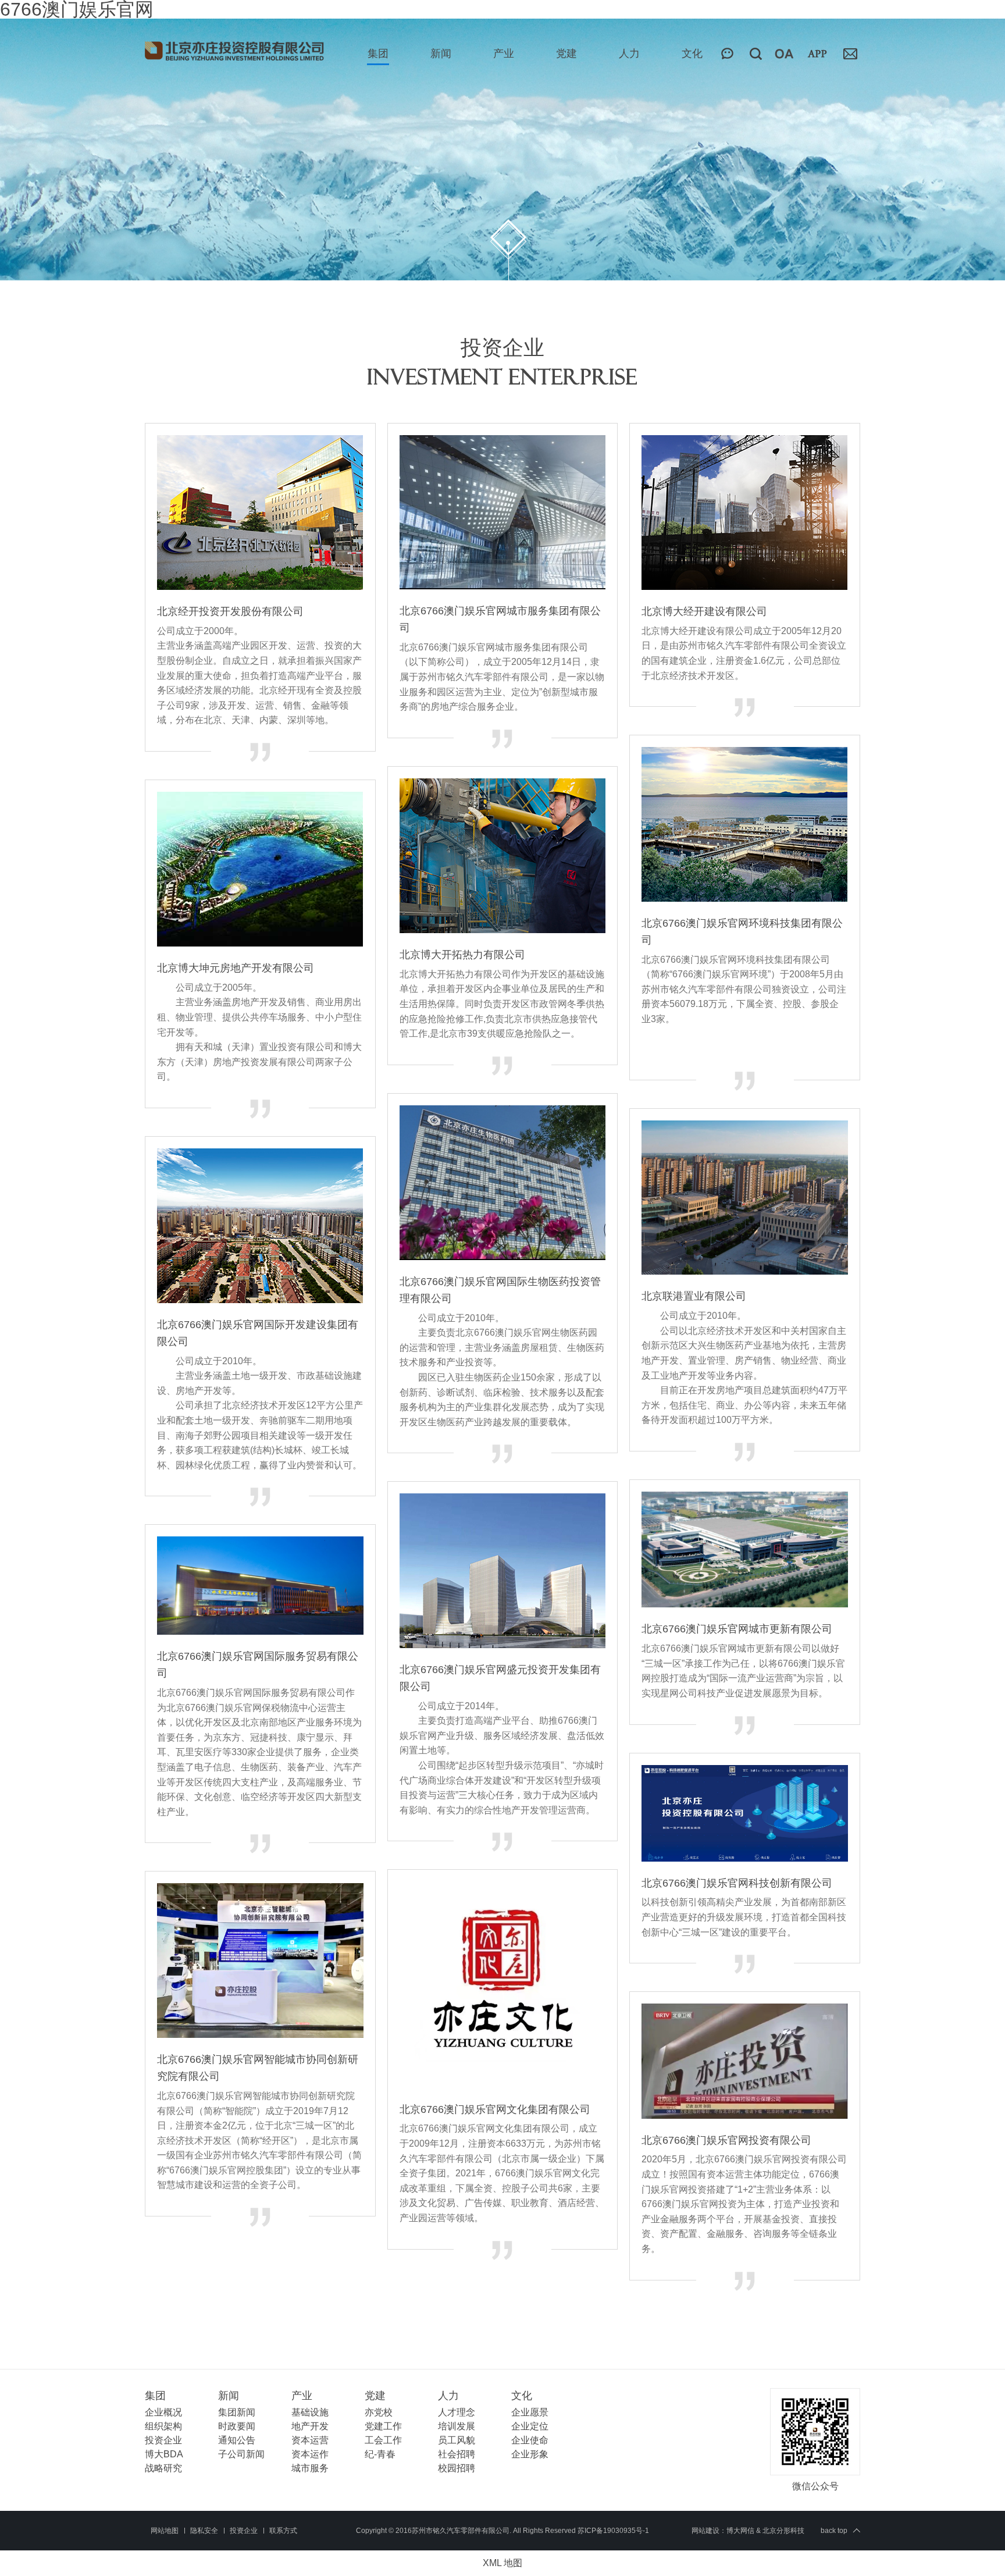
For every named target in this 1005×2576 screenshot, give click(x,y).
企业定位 (530, 2426)
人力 (629, 54)
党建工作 (383, 2426)
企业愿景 (530, 2412)
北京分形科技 (783, 2531)
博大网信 (740, 2531)
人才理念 (457, 2412)
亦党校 (379, 2412)
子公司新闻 (241, 2454)
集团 (378, 54)
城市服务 (310, 2468)
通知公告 (237, 2440)
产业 (504, 54)
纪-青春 (380, 2454)
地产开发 (310, 2426)
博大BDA (164, 2454)
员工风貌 (457, 2440)
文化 (692, 54)
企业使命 (530, 2440)
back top (834, 2531)
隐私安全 (204, 2531)
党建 (566, 54)
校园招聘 (457, 2468)
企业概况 (163, 2412)
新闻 (441, 54)
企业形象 (530, 2454)
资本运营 (310, 2440)
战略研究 (163, 2468)
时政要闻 (237, 2426)
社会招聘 (457, 2454)
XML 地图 (502, 2563)
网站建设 (705, 2531)
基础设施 (310, 2412)
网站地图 (165, 2531)
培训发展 (457, 2426)
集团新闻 (237, 2412)
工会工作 (383, 2440)
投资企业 (163, 2440)
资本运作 (310, 2454)
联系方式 (283, 2531)
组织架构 (163, 2426)
